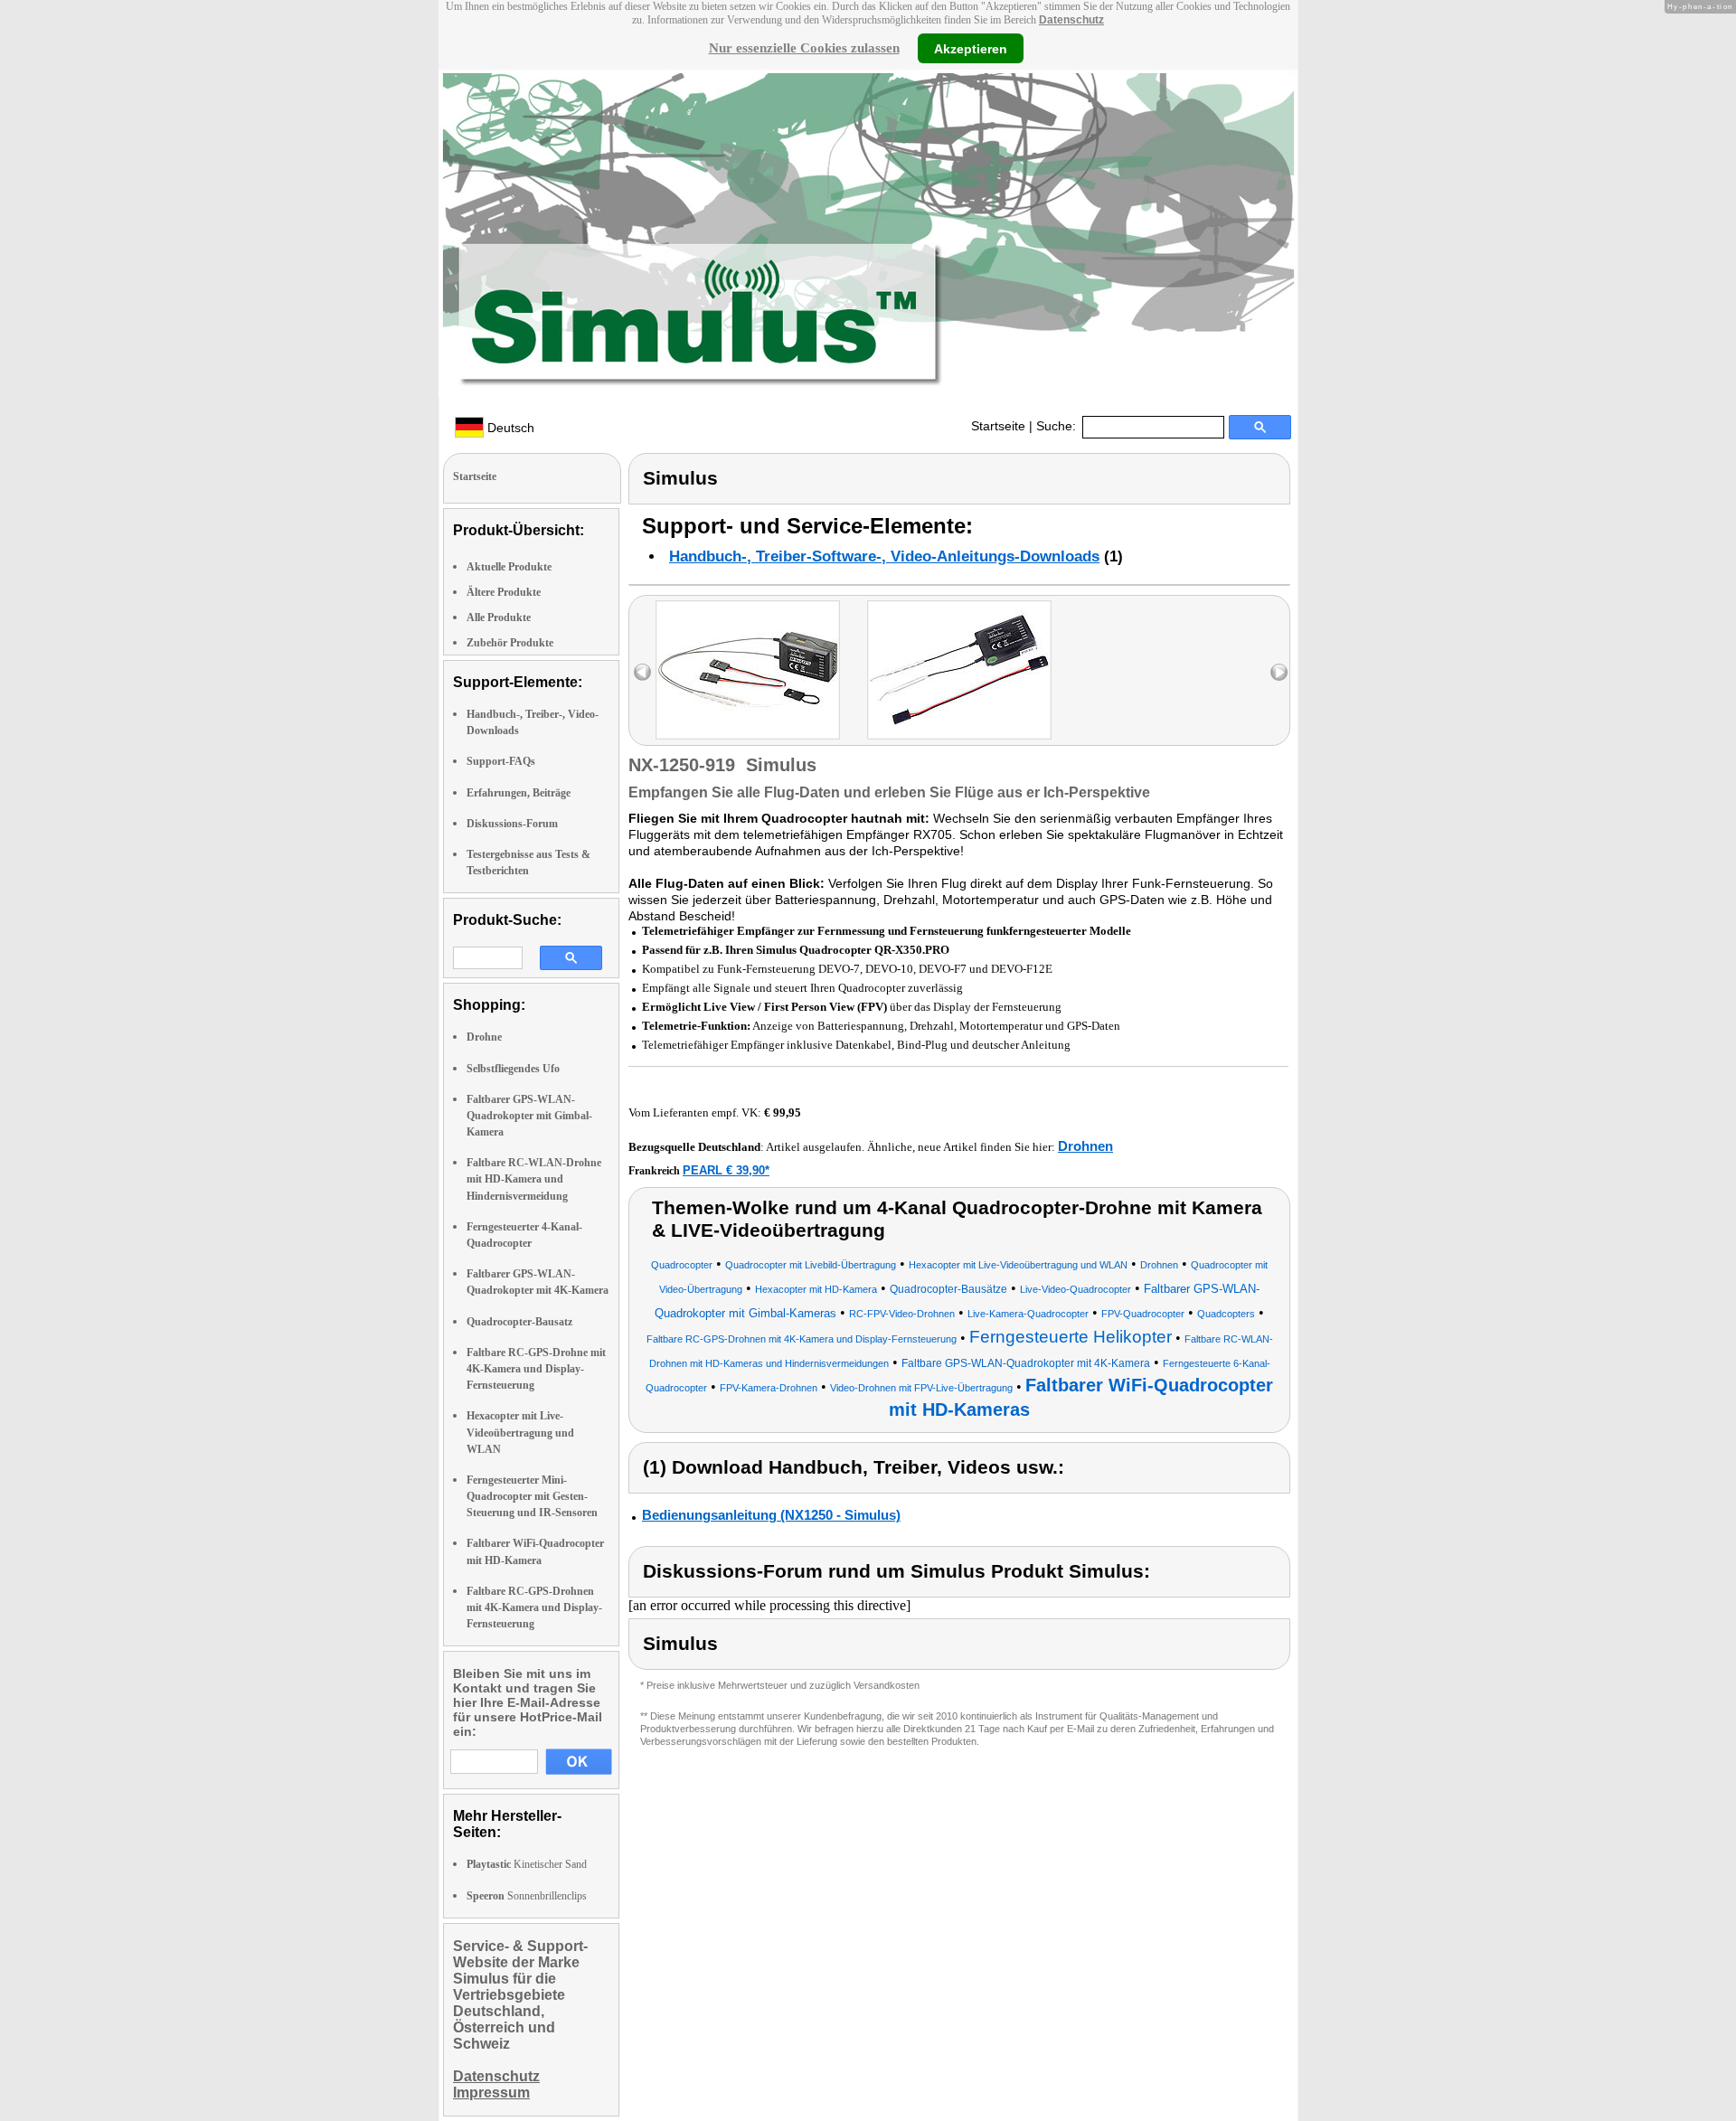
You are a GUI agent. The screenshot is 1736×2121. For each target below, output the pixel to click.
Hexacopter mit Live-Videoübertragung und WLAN (520, 1432)
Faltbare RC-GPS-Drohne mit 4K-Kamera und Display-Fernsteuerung (536, 1369)
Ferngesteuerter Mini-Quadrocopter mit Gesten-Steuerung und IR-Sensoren (532, 1496)
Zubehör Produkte (510, 643)
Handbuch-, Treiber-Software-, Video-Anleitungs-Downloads (884, 556)
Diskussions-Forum (512, 824)
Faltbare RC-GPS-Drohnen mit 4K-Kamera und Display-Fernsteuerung (534, 1607)
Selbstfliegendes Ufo (513, 1069)
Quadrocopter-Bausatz (519, 1322)
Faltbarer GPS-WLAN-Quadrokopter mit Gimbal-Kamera (529, 1116)
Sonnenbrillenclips (527, 1896)
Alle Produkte (499, 617)
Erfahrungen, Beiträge (519, 793)
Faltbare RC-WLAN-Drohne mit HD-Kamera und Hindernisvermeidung (534, 1179)
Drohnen (1085, 1146)
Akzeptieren (971, 48)
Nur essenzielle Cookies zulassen (804, 48)
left (642, 672)
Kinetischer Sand (527, 1864)
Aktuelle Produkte (509, 567)
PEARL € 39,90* (726, 1170)
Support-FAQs (501, 761)
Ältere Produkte (504, 592)
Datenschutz (1071, 20)
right (1279, 672)
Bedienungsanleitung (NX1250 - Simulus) (771, 1515)
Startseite (998, 426)
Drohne (484, 1037)
